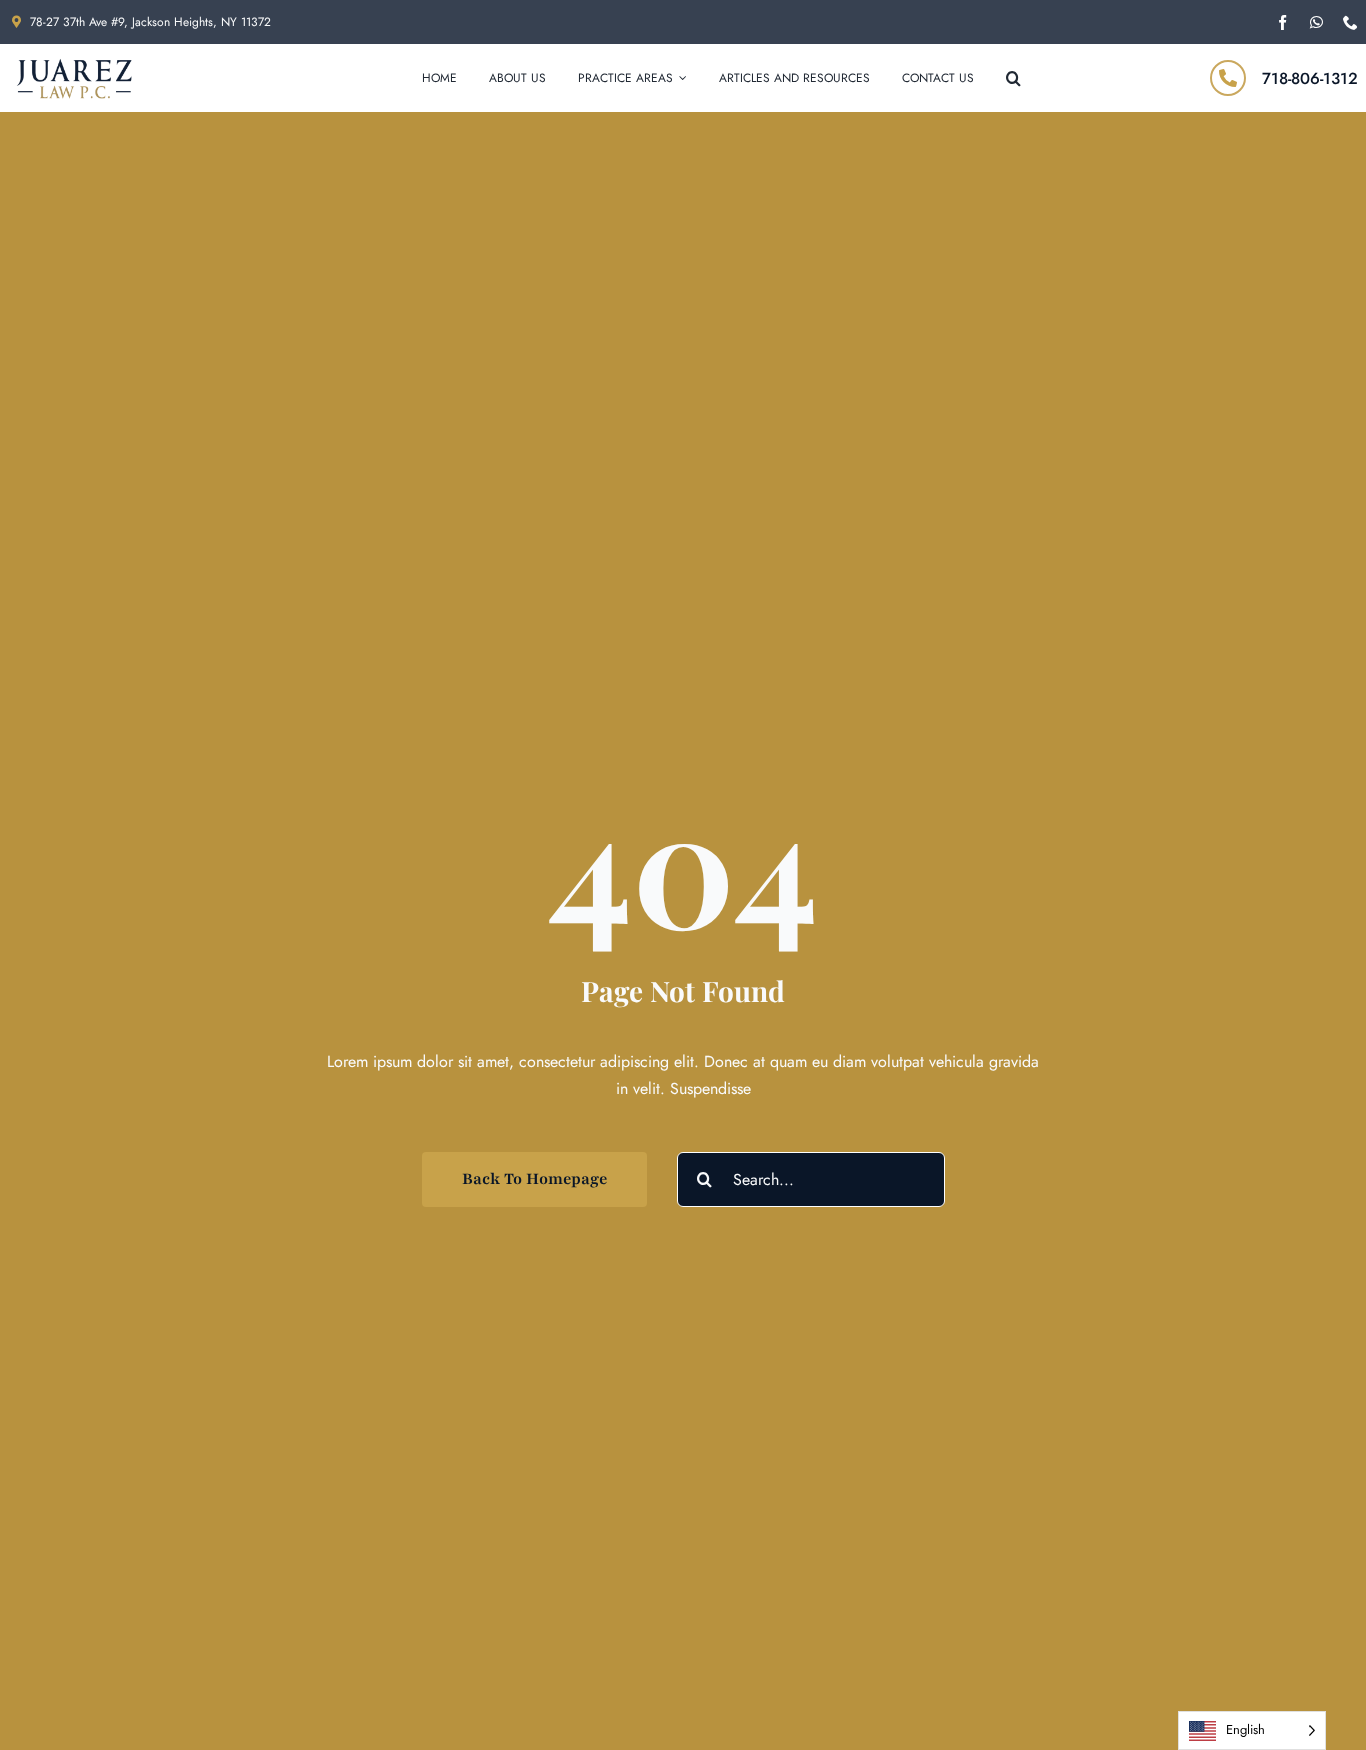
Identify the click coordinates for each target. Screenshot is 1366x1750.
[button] (1013, 78)
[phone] (1350, 22)
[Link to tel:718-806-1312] (1228, 78)
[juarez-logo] (74, 65)
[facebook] (1282, 22)
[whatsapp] (1316, 22)
